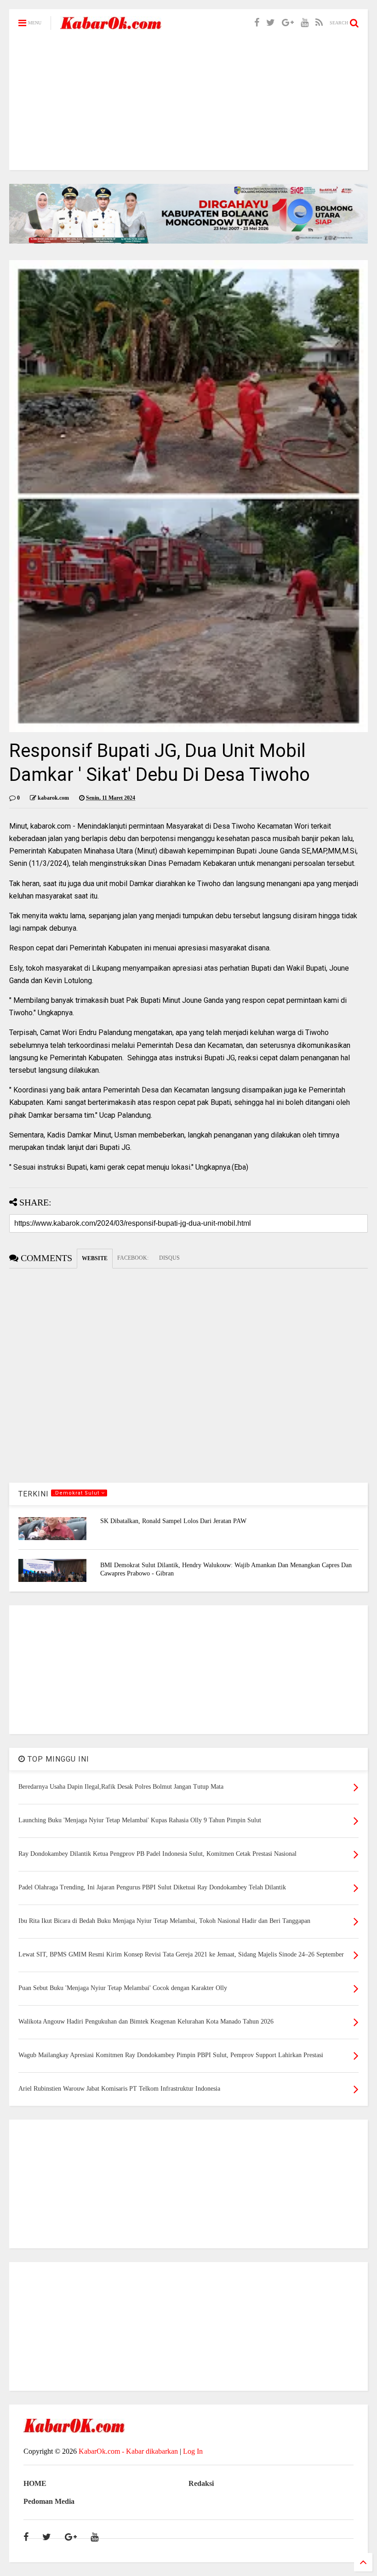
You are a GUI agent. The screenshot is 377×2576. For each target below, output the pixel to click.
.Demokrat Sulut (77, 1493)
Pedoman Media (49, 2501)
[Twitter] (271, 23)
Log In (193, 2451)
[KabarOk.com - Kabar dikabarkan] (111, 26)
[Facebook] (257, 23)
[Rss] (319, 23)
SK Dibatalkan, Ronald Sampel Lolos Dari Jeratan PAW (173, 1521)
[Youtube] (305, 23)
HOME (35, 2483)
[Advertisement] (188, 106)
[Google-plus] (288, 23)
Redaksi (201, 2483)
